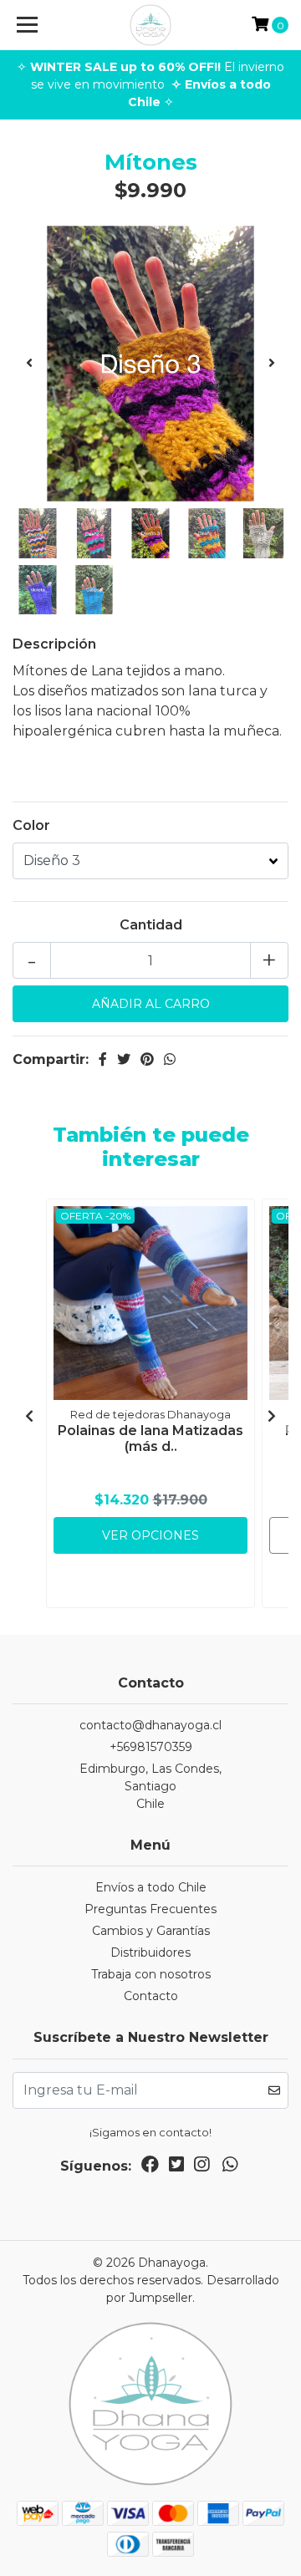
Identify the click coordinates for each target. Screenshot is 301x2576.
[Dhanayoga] (150, 25)
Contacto (151, 1996)
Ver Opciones (150, 1535)
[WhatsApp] (230, 2168)
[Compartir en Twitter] (124, 1059)
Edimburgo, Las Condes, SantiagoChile (150, 1786)
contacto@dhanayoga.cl (150, 1725)
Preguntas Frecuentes (150, 1909)
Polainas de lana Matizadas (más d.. (150, 1438)
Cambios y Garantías (151, 1931)
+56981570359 (151, 1747)
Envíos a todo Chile (151, 1887)
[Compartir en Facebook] (103, 1059)
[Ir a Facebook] (150, 2168)
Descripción (54, 644)
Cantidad (151, 925)
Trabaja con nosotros (151, 1974)
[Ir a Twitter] (176, 2168)
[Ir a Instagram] (202, 2168)
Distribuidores (150, 1952)
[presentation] (29, 364)
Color (31, 825)
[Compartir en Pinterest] (147, 1059)
